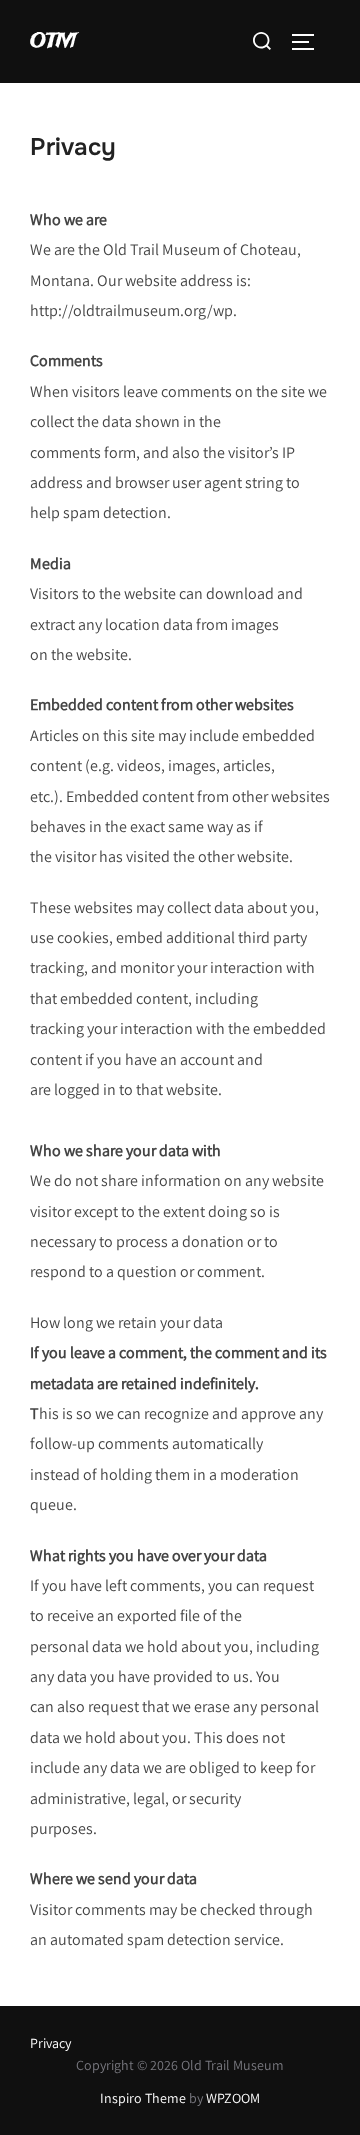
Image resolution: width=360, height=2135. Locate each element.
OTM (53, 41)
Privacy (50, 2043)
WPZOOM (233, 2098)
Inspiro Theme (143, 2098)
